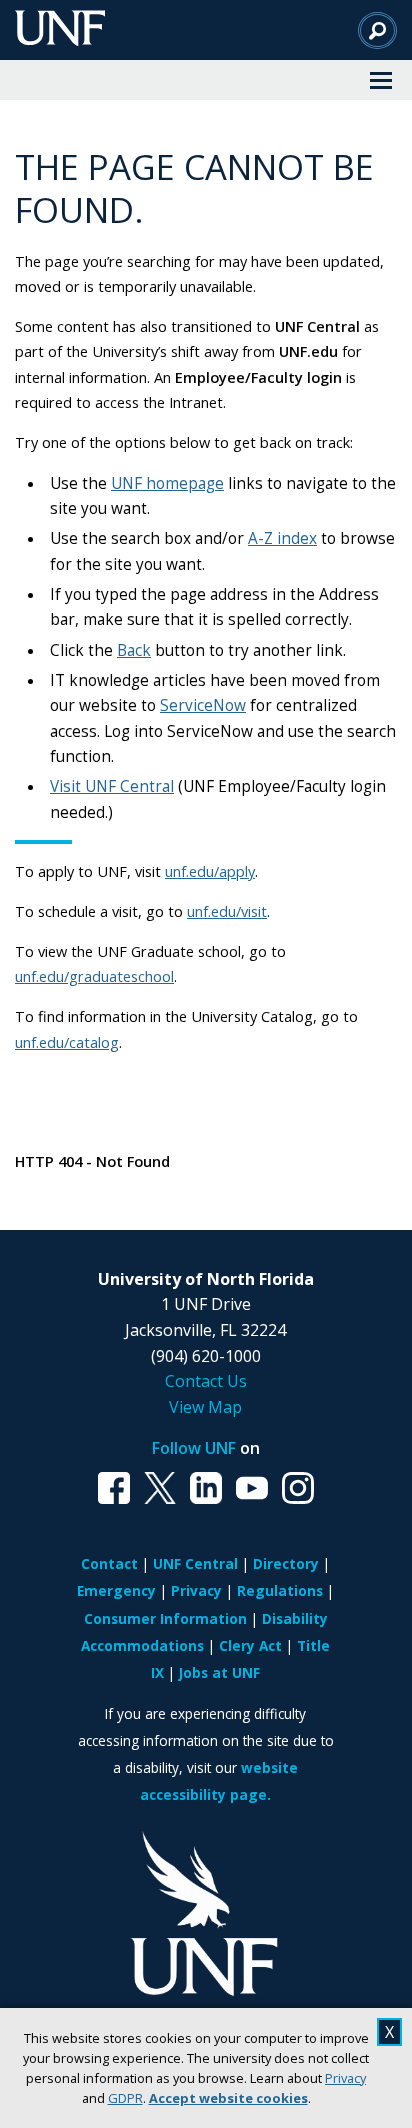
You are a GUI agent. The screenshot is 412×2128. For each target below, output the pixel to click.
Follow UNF (194, 1448)
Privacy (345, 2078)
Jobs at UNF (219, 1672)
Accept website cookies (228, 2098)
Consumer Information (165, 1618)
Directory (286, 1563)
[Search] (377, 30)
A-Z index (282, 538)
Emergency (116, 1590)
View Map (205, 1407)
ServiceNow (203, 705)
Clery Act (250, 1645)
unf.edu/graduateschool (94, 976)
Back (134, 650)
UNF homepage (167, 483)
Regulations (280, 1590)
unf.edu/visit (227, 911)
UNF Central (195, 1563)
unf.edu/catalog (67, 1042)
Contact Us (206, 1381)
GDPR (125, 2098)
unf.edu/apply (210, 871)
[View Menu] (381, 80)
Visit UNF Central (112, 786)
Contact (109, 1563)
